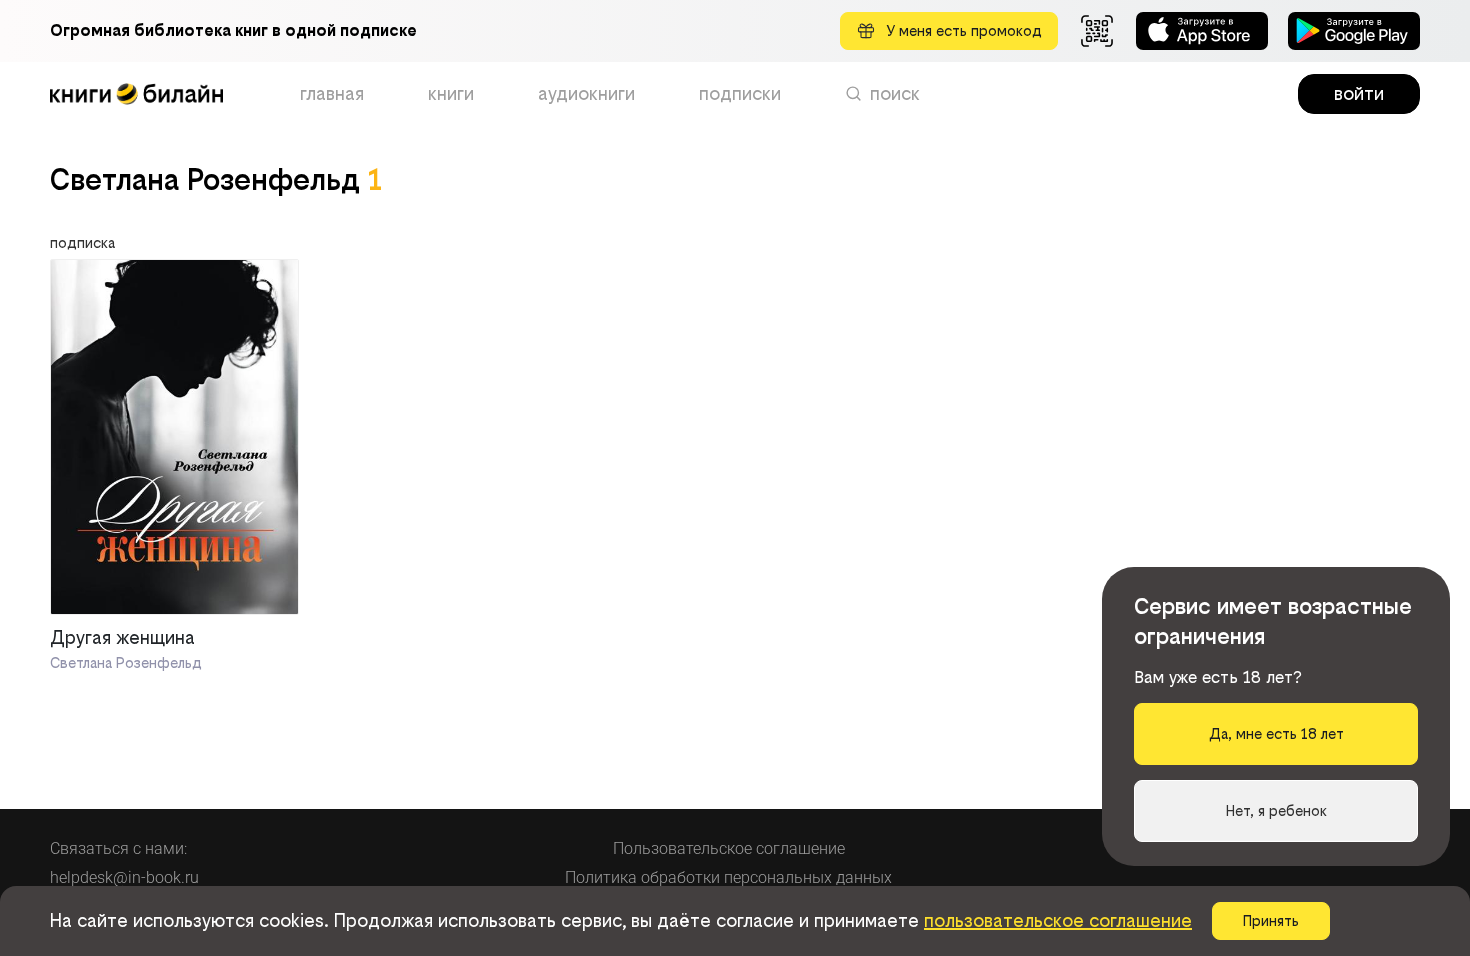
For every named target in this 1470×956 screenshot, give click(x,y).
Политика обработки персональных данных (728, 877)
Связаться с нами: (118, 848)
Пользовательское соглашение (729, 848)
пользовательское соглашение (1058, 920)
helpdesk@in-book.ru (124, 877)
